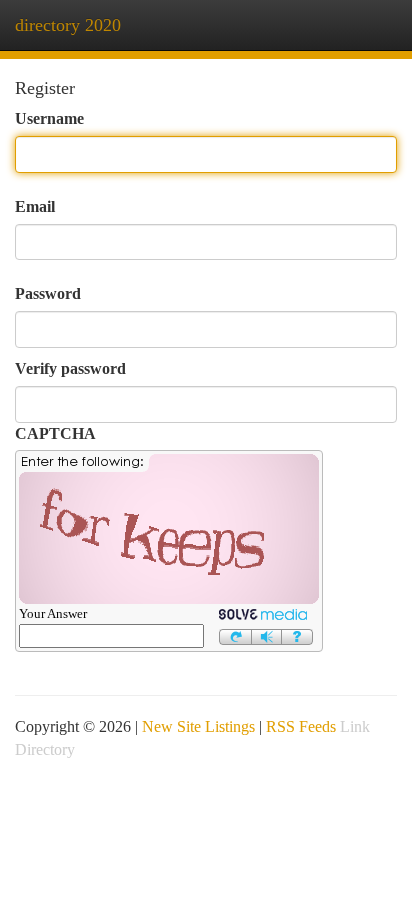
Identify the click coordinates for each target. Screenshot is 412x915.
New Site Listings (198, 726)
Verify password (70, 368)
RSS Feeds (301, 726)
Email (35, 206)
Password (48, 293)
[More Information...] (297, 634)
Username (49, 118)
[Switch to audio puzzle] (267, 634)
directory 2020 (68, 25)
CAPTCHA (55, 433)
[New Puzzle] (235, 634)
